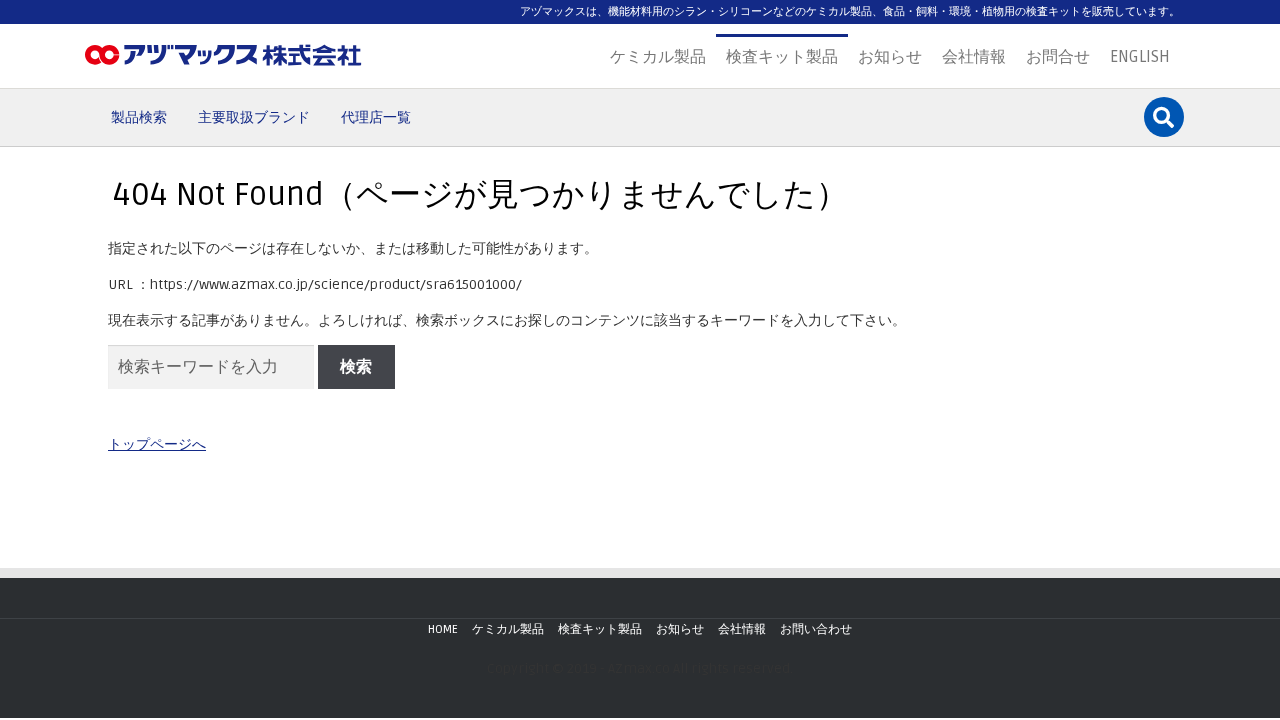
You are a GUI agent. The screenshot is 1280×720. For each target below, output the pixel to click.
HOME (443, 629)
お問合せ (1058, 57)
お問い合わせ (816, 629)
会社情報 (974, 57)
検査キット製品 (782, 57)
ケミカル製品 (658, 57)
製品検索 (139, 117)
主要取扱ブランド (254, 117)
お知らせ (890, 57)
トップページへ (157, 444)
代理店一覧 (376, 117)
